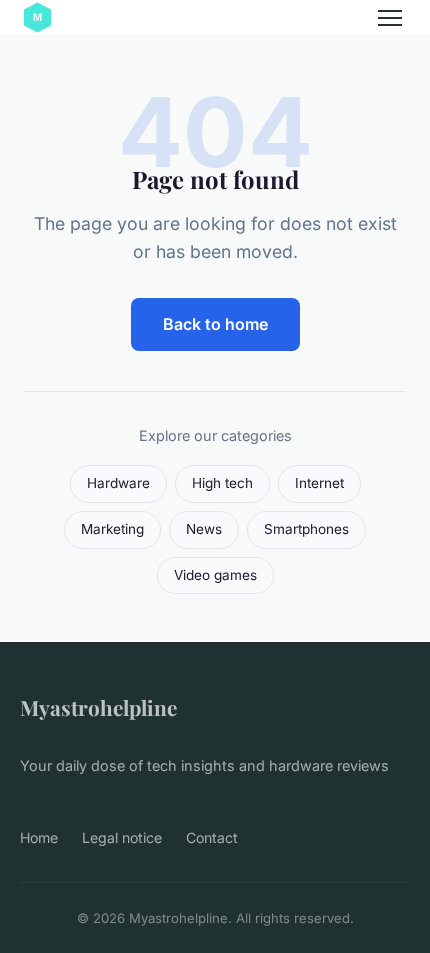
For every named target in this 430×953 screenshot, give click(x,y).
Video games (215, 575)
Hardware (118, 483)
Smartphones (306, 529)
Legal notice (122, 837)
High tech (222, 483)
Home (39, 837)
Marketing (112, 529)
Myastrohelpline (98, 707)
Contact (212, 837)
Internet (319, 483)
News (204, 529)
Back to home (215, 324)
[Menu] (390, 18)
